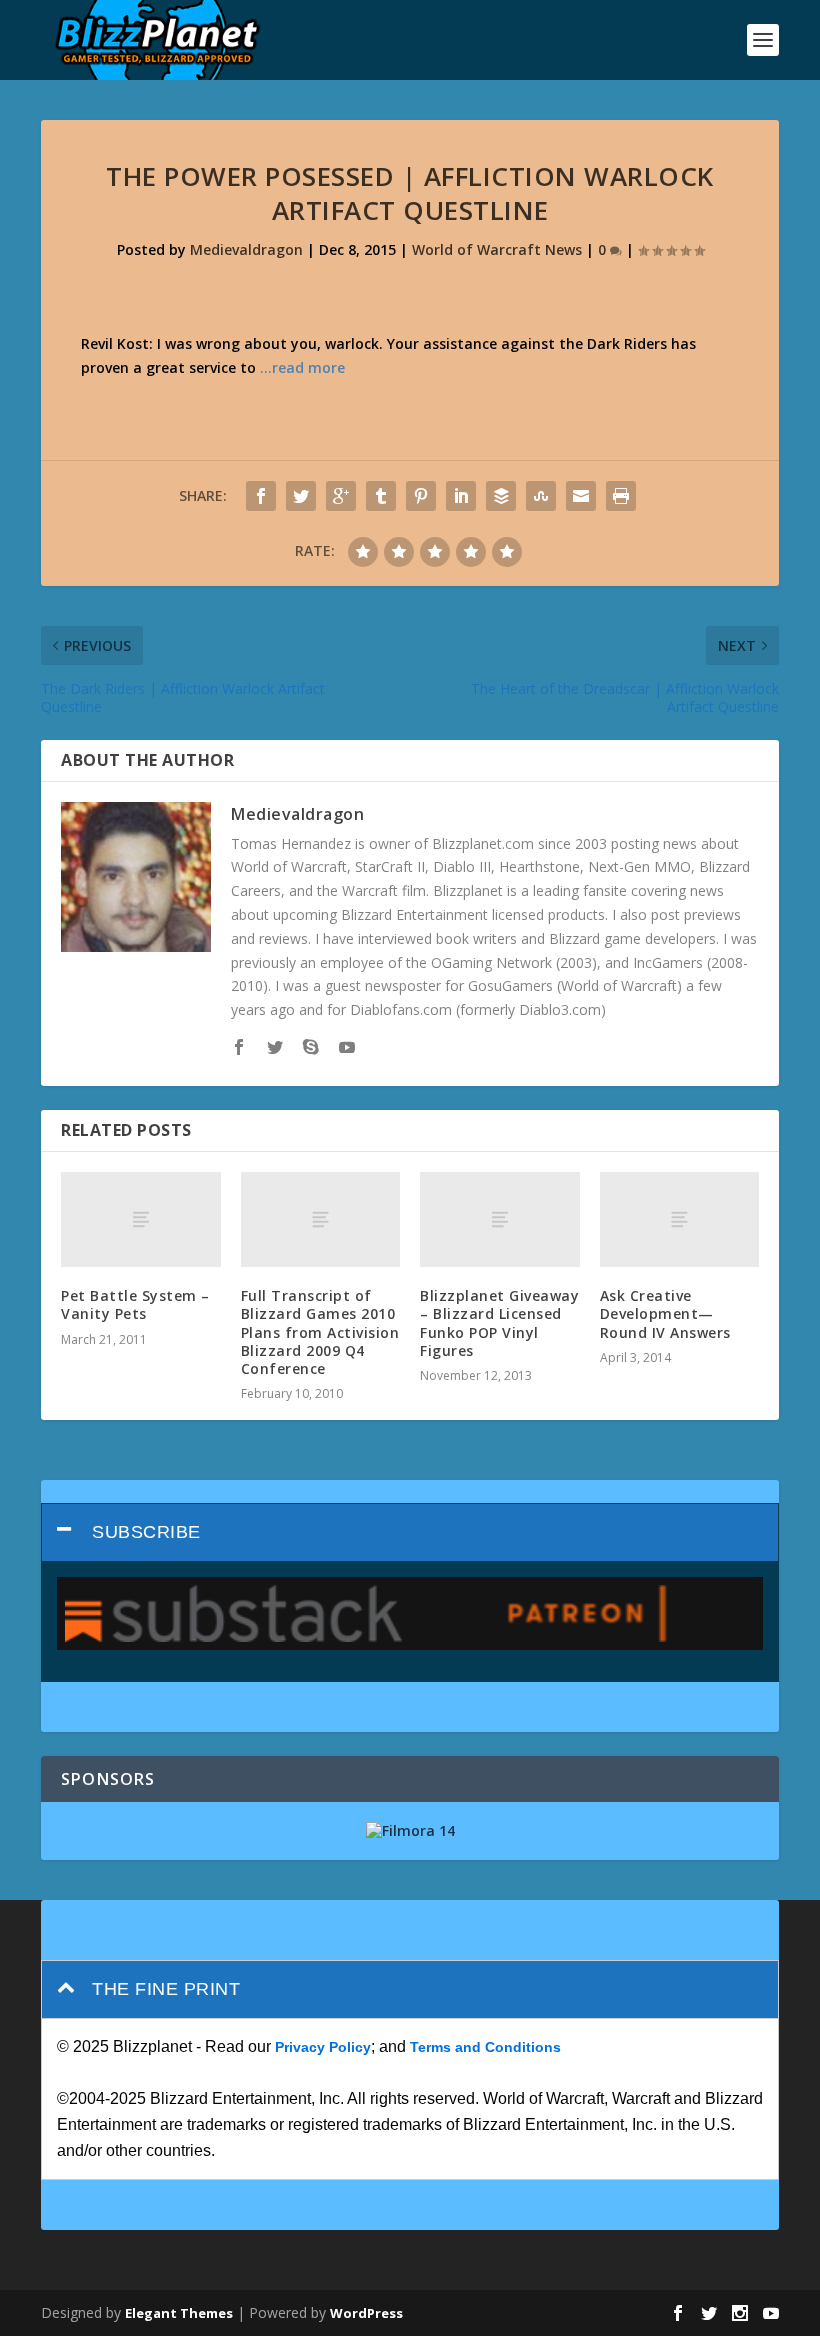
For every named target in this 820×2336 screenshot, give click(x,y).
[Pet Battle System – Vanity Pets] (141, 1220)
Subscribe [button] (146, 1532)
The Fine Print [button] (166, 1989)
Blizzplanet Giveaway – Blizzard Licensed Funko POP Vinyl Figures (499, 1323)
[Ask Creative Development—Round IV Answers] (680, 1220)
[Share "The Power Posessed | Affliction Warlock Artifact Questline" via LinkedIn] (461, 496)
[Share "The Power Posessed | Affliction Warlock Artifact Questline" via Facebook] (261, 496)
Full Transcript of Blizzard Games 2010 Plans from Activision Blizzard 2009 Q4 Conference (320, 1332)
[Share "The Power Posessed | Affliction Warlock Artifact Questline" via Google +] (341, 496)
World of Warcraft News (497, 249)
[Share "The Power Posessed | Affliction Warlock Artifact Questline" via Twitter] (301, 496)
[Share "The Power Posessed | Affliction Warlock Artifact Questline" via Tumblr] (381, 496)
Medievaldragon (246, 249)
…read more (302, 367)
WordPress (366, 2313)
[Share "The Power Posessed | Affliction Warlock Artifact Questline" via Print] (621, 496)
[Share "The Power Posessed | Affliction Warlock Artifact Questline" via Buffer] (501, 496)
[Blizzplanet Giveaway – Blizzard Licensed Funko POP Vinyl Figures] (500, 1220)
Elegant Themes (179, 2313)
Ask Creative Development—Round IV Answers (665, 1313)
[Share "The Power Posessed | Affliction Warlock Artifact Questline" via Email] (581, 496)
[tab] (410, 1532)
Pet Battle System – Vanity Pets (135, 1304)
